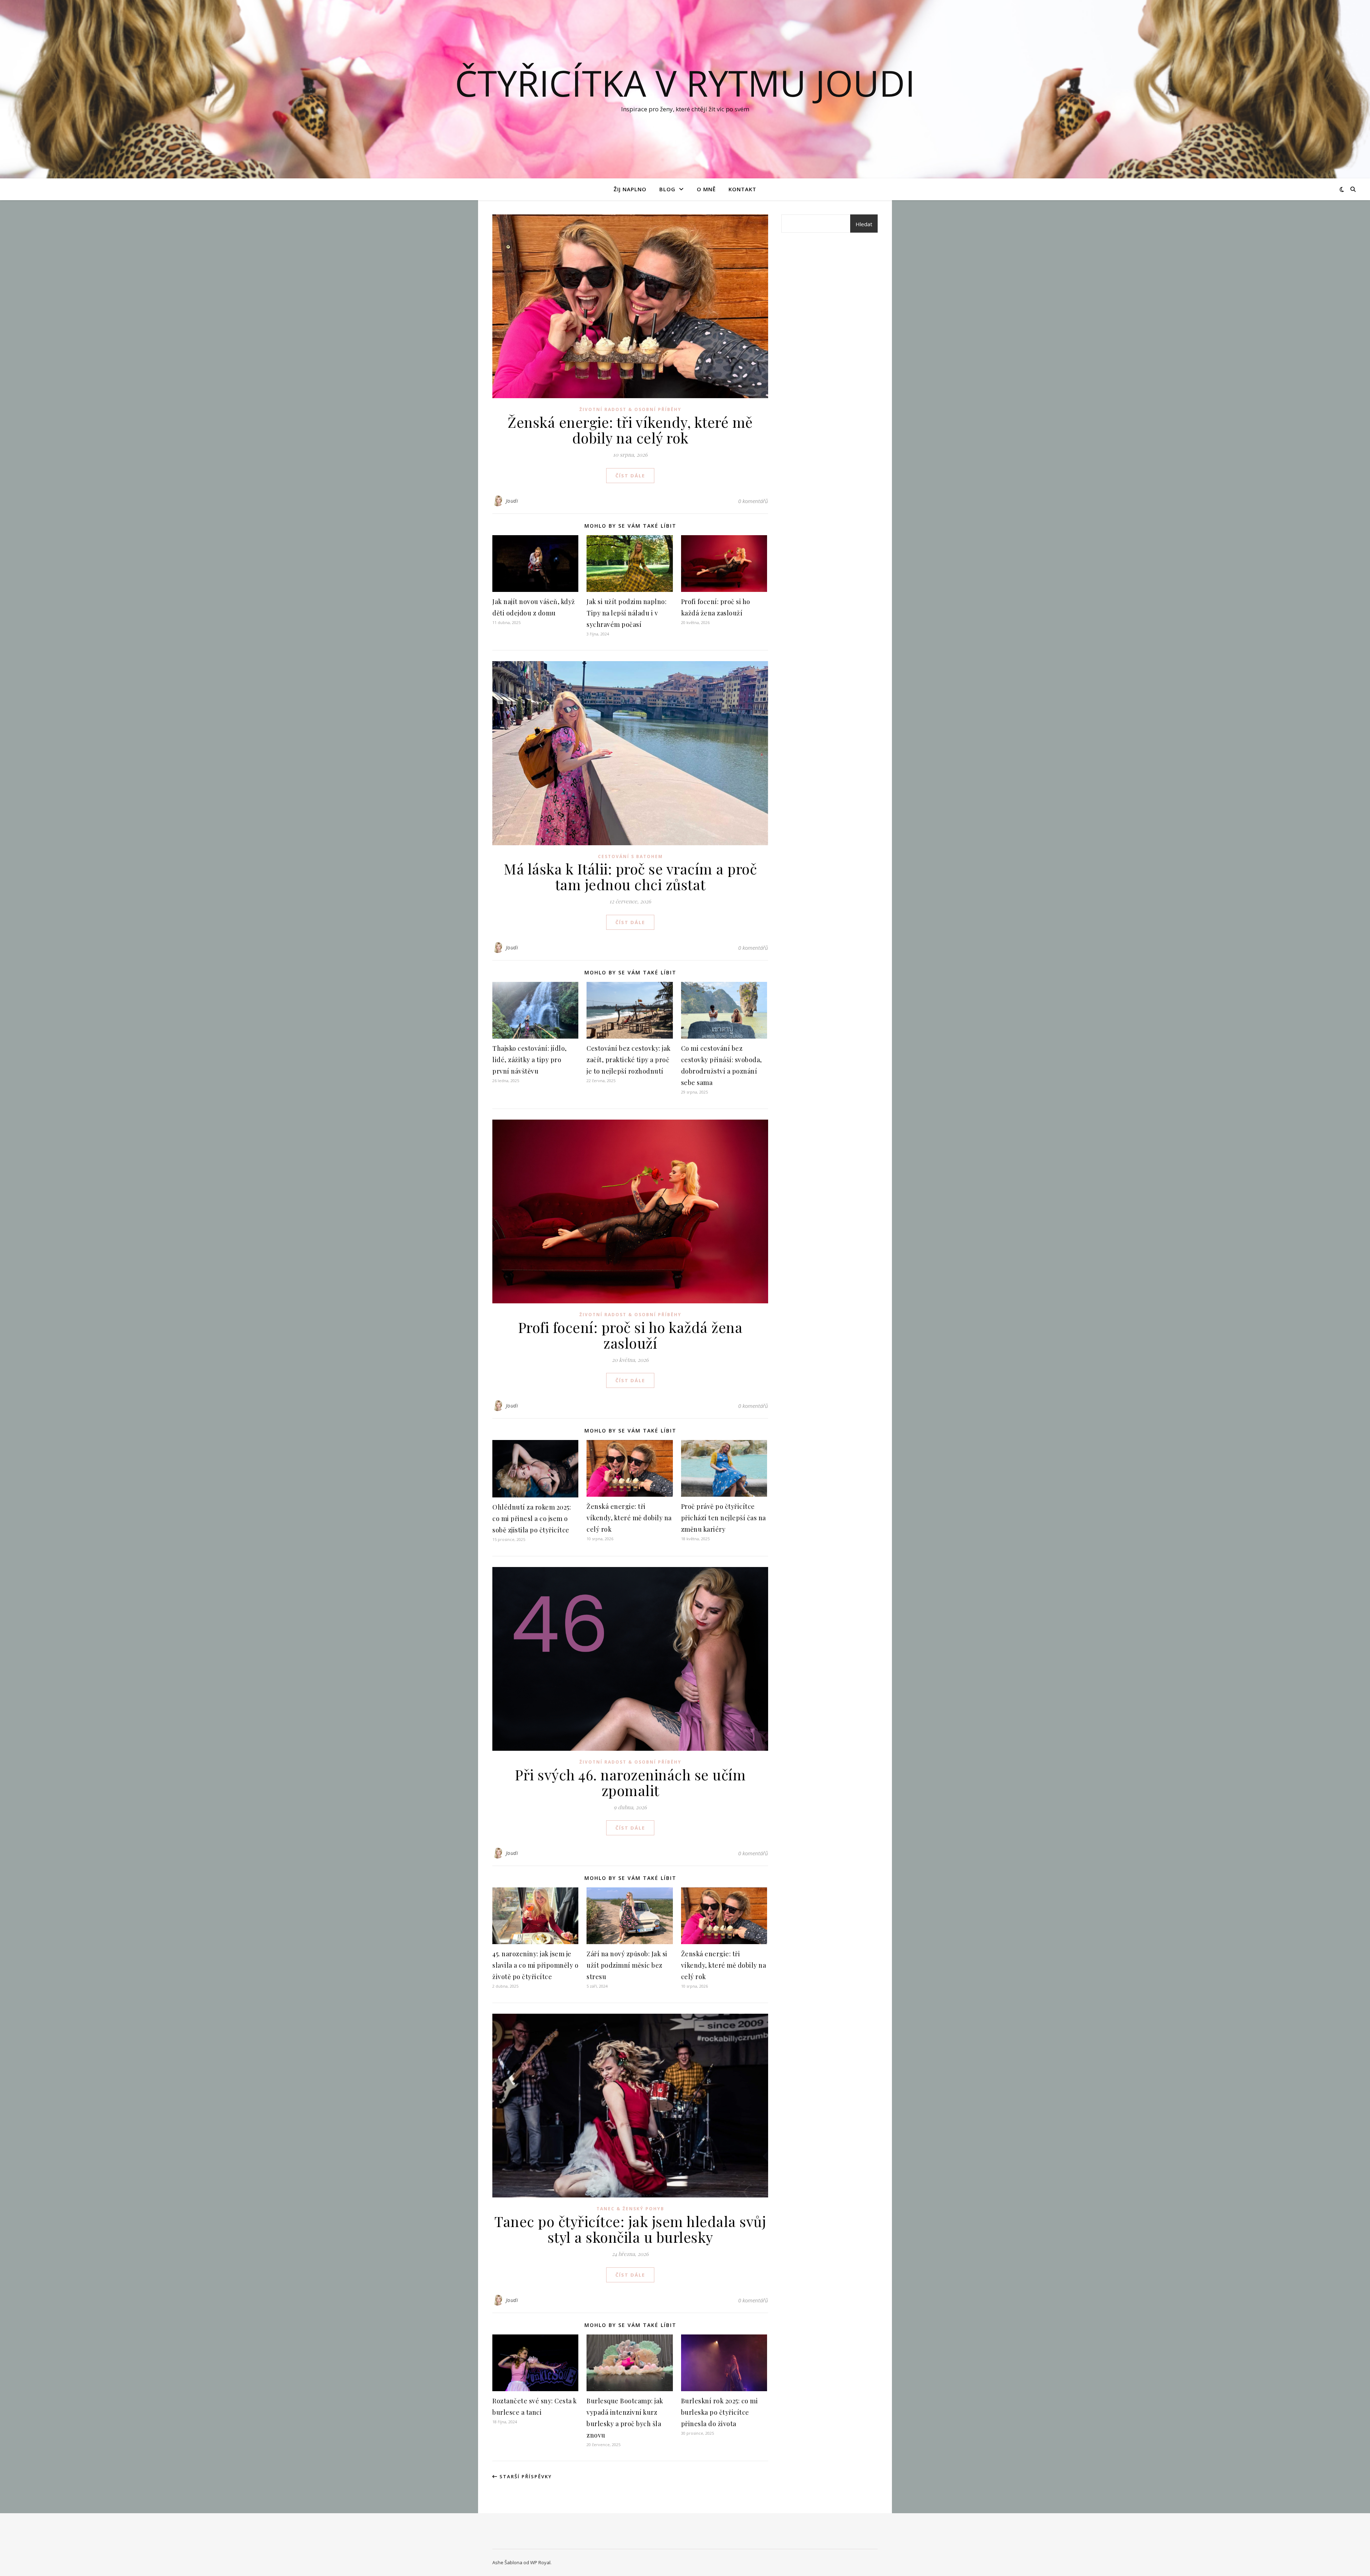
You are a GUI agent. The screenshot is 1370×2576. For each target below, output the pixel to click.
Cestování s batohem (630, 856)
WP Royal (540, 2562)
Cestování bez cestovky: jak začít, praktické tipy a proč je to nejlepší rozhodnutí (629, 1060)
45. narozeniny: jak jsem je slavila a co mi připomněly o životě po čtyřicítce (535, 1965)
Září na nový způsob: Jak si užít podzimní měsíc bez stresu (627, 1965)
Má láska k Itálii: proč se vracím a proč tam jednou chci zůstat (630, 876)
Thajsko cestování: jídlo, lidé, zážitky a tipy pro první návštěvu (530, 1060)
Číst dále (630, 476)
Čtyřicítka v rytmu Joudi (685, 83)
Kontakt (742, 189)
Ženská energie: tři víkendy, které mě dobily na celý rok (630, 430)
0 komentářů (753, 501)
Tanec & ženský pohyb (630, 2209)
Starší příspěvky (525, 2476)
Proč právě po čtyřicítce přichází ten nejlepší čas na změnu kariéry (724, 1518)
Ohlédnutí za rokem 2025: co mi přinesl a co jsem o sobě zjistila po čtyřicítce (532, 1518)
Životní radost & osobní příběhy (630, 409)
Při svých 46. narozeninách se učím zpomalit (630, 1782)
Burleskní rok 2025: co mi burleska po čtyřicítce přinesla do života (720, 2412)
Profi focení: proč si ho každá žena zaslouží (630, 1335)
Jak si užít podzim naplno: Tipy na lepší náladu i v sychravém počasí (626, 613)
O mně (706, 189)
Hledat (864, 224)
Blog (667, 189)
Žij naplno (630, 189)
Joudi (512, 501)
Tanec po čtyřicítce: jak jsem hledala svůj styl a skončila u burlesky (630, 2229)
